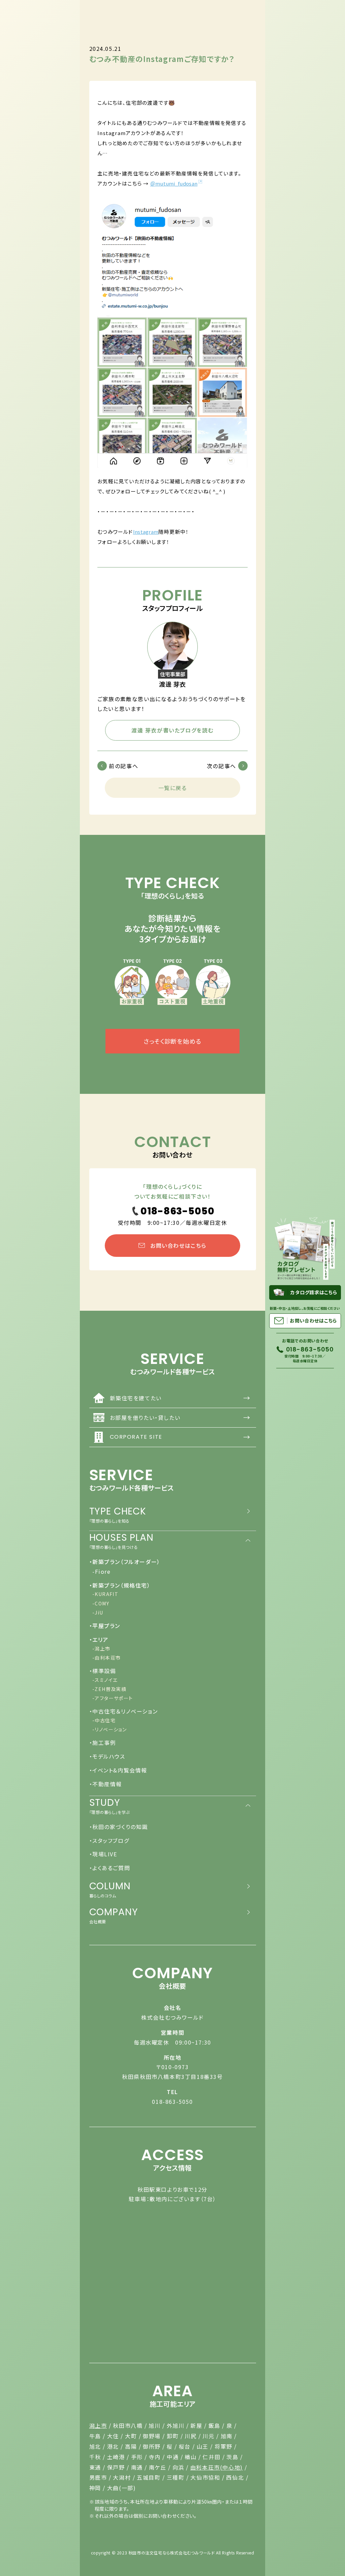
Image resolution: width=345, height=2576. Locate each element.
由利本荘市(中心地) (217, 2467)
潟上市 (98, 2425)
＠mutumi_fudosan (174, 183)
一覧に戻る (173, 788)
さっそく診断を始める (172, 1041)
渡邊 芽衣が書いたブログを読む (172, 730)
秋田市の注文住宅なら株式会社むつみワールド (172, 2553)
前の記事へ (123, 766)
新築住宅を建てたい (180, 1398)
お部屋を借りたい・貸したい (180, 1417)
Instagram (146, 532)
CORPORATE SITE (180, 1437)
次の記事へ (222, 766)
